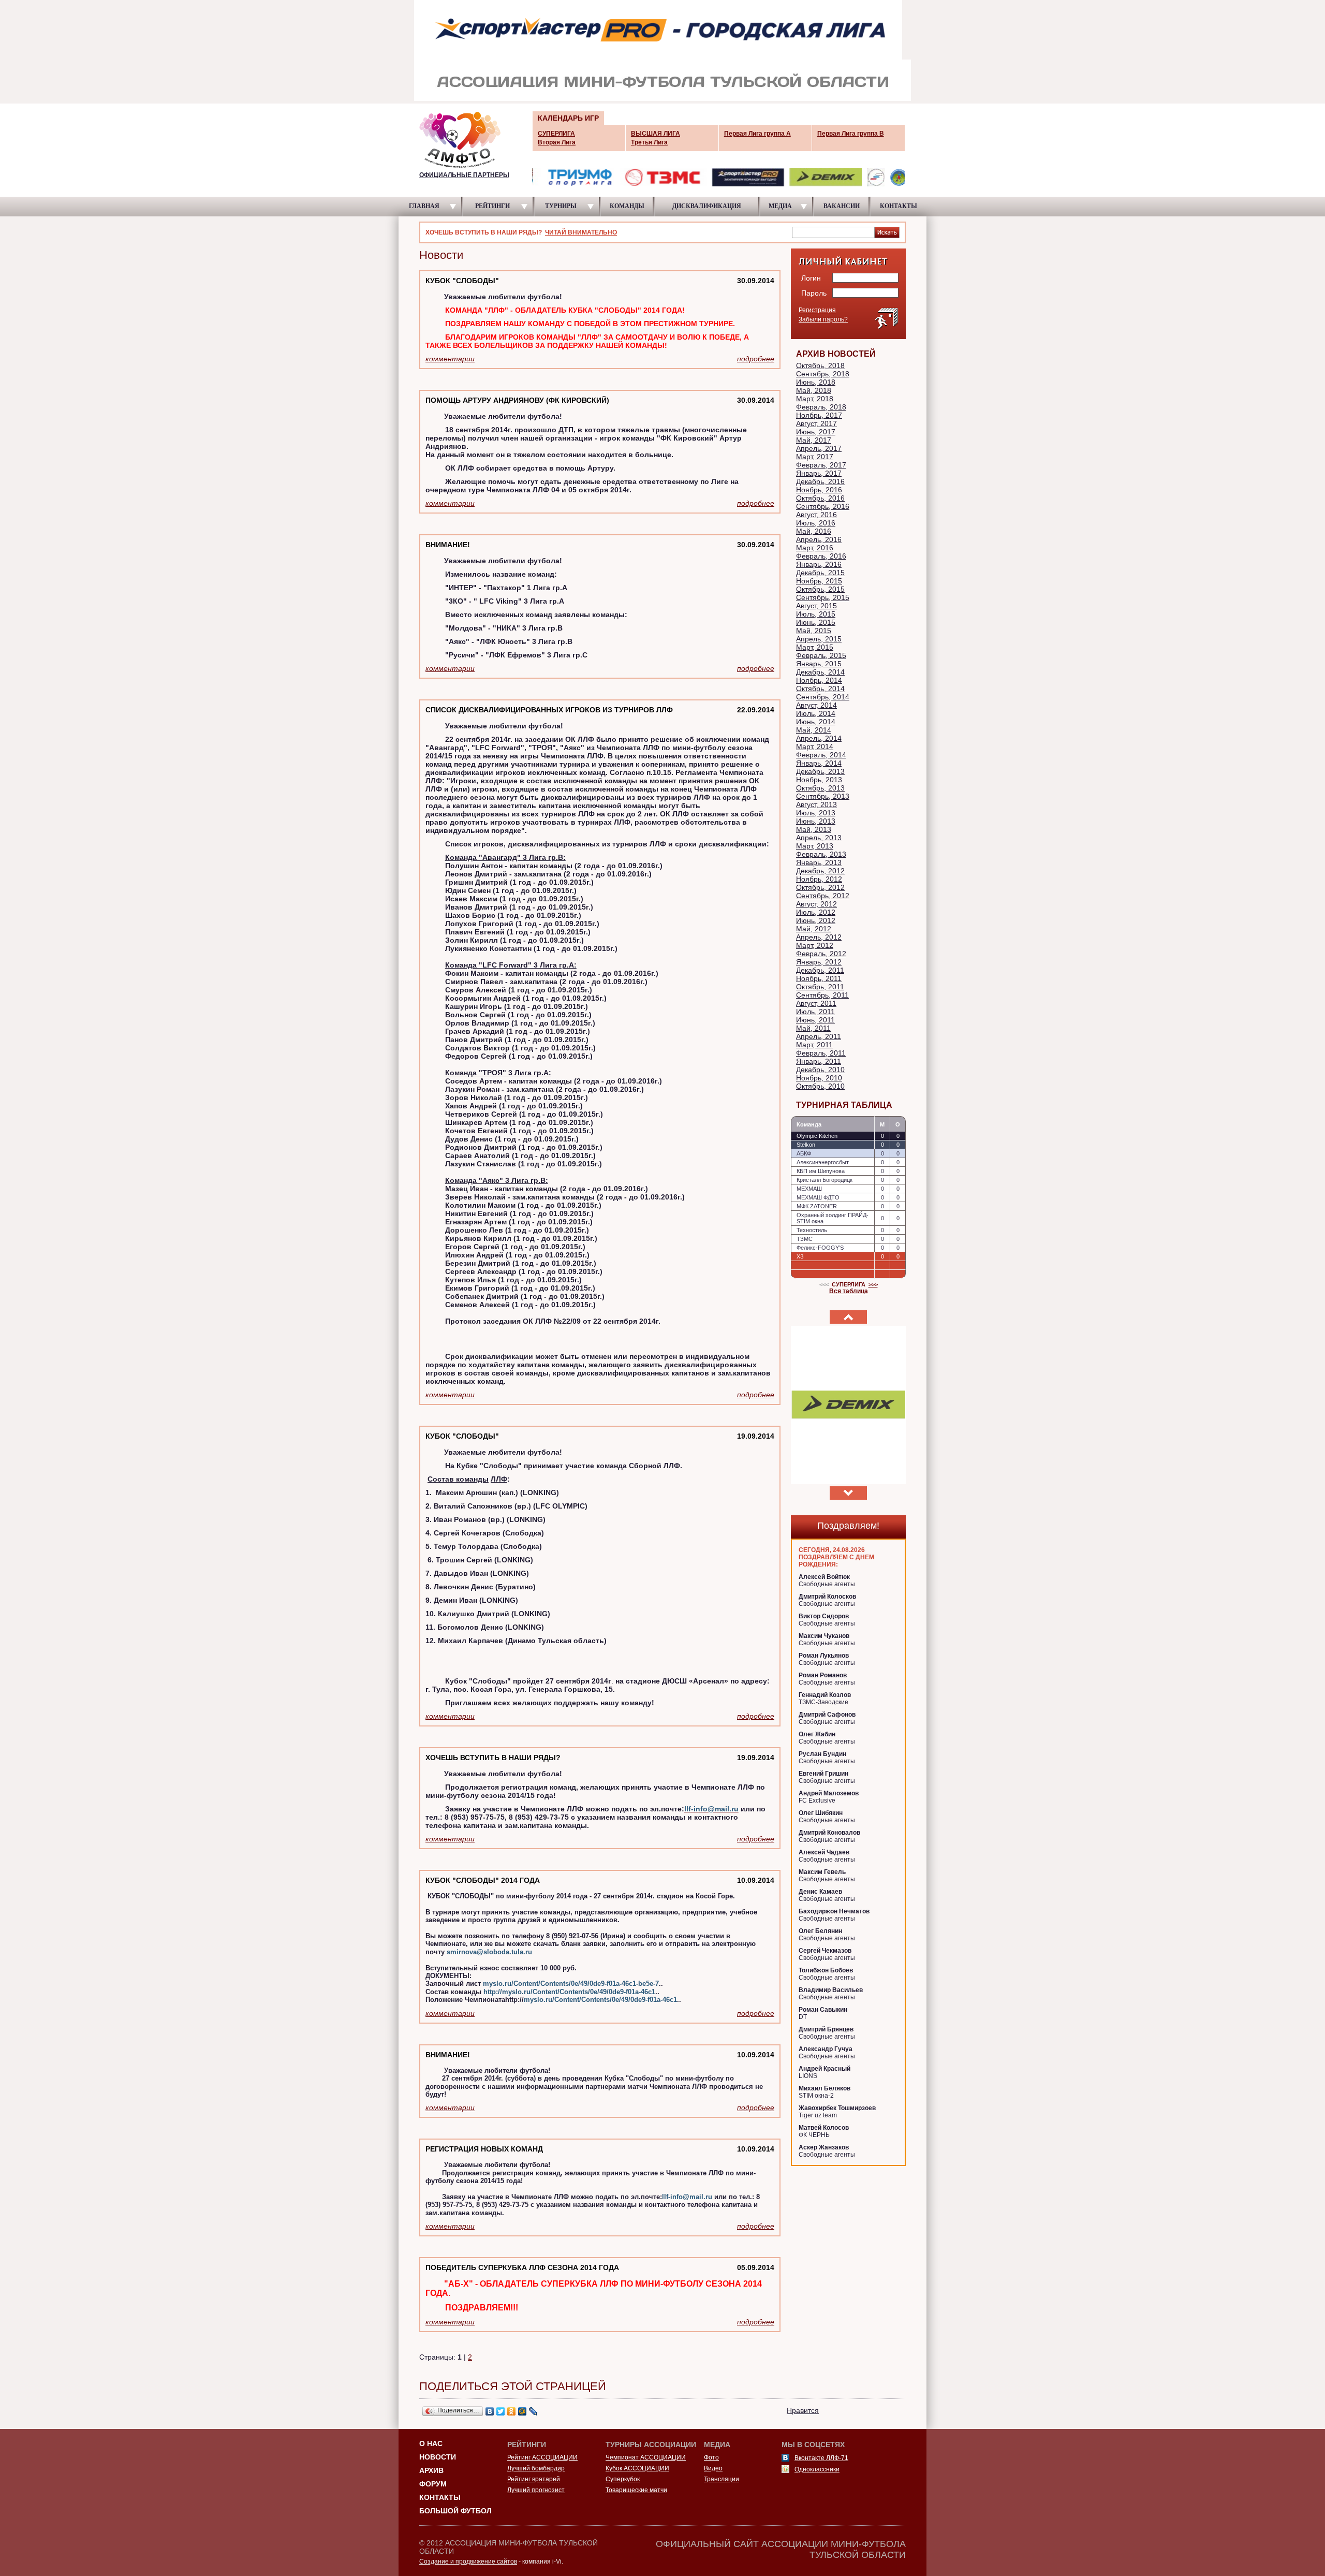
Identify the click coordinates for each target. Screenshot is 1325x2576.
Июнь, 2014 (816, 722)
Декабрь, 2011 (820, 970)
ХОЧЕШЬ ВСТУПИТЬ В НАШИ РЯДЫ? (493, 1758)
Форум (433, 2484)
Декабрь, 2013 (820, 771)
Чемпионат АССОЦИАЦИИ (646, 2457)
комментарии (450, 359)
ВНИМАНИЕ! (448, 545)
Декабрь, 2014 (820, 672)
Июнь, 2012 (816, 920)
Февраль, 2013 (821, 854)
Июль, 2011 (815, 1012)
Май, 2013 (814, 829)
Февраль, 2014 (821, 755)
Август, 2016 (816, 515)
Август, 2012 (816, 904)
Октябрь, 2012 (820, 887)
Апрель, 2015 (819, 639)
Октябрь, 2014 (820, 689)
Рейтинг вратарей (534, 2479)
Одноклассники (817, 2469)
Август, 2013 (816, 804)
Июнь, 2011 (815, 1020)
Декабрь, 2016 (820, 481)
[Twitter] (501, 2411)
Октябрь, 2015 (820, 589)
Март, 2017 (815, 457)
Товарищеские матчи (636, 2490)
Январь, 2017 (819, 473)
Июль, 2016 (816, 523)
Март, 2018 (815, 399)
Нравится (803, 2410)
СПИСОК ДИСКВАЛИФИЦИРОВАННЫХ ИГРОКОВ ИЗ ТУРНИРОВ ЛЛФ (549, 710)
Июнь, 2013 (816, 821)
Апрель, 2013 (819, 838)
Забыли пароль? (823, 319)
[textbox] (833, 232)
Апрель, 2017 (819, 448)
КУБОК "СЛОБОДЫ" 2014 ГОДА (483, 1880)
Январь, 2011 (819, 1061)
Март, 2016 (815, 548)
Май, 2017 (814, 440)
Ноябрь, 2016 (819, 490)
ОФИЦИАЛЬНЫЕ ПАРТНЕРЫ (464, 175)
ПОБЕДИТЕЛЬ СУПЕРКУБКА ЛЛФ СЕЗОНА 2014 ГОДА (522, 2267)
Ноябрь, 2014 (819, 680)
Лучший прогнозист (536, 2490)
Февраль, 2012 (821, 954)
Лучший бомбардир (536, 2468)
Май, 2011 (813, 1028)
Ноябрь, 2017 (819, 415)
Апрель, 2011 (819, 1036)
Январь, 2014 (819, 763)
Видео (713, 2468)
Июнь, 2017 (816, 432)
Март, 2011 (814, 1045)
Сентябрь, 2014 (823, 697)
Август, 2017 (816, 423)
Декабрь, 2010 (820, 1070)
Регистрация (817, 310)
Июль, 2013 (816, 813)
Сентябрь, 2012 (823, 896)
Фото (711, 2457)
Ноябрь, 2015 (819, 581)
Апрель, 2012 (819, 937)
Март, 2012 (815, 945)
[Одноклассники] (512, 2411)
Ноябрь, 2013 (819, 780)
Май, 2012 (814, 929)
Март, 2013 (815, 846)
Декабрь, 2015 (820, 573)
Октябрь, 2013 (820, 788)
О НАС (431, 2443)
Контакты (440, 2497)
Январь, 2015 (819, 664)
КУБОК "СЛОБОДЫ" (462, 281)
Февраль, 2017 (821, 465)
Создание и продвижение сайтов (468, 2562)
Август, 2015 (816, 606)
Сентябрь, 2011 (822, 995)
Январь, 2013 (819, 862)
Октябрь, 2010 (820, 1086)
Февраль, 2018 (821, 407)
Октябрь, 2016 (820, 498)
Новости (438, 2457)
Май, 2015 (814, 631)
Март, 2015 (815, 647)
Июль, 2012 (816, 912)
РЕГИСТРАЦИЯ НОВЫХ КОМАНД (484, 2149)
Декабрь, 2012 (820, 871)
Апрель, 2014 (819, 738)
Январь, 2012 (819, 962)
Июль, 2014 (816, 713)
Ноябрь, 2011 (819, 978)
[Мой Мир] (522, 2411)
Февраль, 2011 (821, 1053)
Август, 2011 (816, 1003)
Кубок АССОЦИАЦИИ (637, 2468)
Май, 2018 (814, 390)
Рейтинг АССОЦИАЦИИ (542, 2457)
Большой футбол (455, 2511)
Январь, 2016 (819, 564)
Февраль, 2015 (821, 655)
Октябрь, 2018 (820, 365)
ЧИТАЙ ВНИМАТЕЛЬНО (581, 232)
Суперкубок (623, 2479)
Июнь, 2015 (816, 622)
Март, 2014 (815, 747)
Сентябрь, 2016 (823, 506)
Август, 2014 (816, 705)
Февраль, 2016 (821, 556)
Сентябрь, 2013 (823, 796)
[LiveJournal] (533, 2411)
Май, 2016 (814, 531)
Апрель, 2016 (819, 539)
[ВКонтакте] (490, 2411)
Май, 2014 (814, 730)
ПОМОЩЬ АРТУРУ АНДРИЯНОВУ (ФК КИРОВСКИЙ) (517, 400)
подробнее (756, 359)
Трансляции (722, 2479)
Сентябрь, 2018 (823, 374)
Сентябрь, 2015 (823, 597)
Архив (431, 2470)
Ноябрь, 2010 (819, 1078)
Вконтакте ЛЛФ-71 (821, 2458)
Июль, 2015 (816, 614)
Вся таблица (849, 1291)
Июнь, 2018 (816, 382)
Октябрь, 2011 (820, 987)
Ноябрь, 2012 (819, 879)
